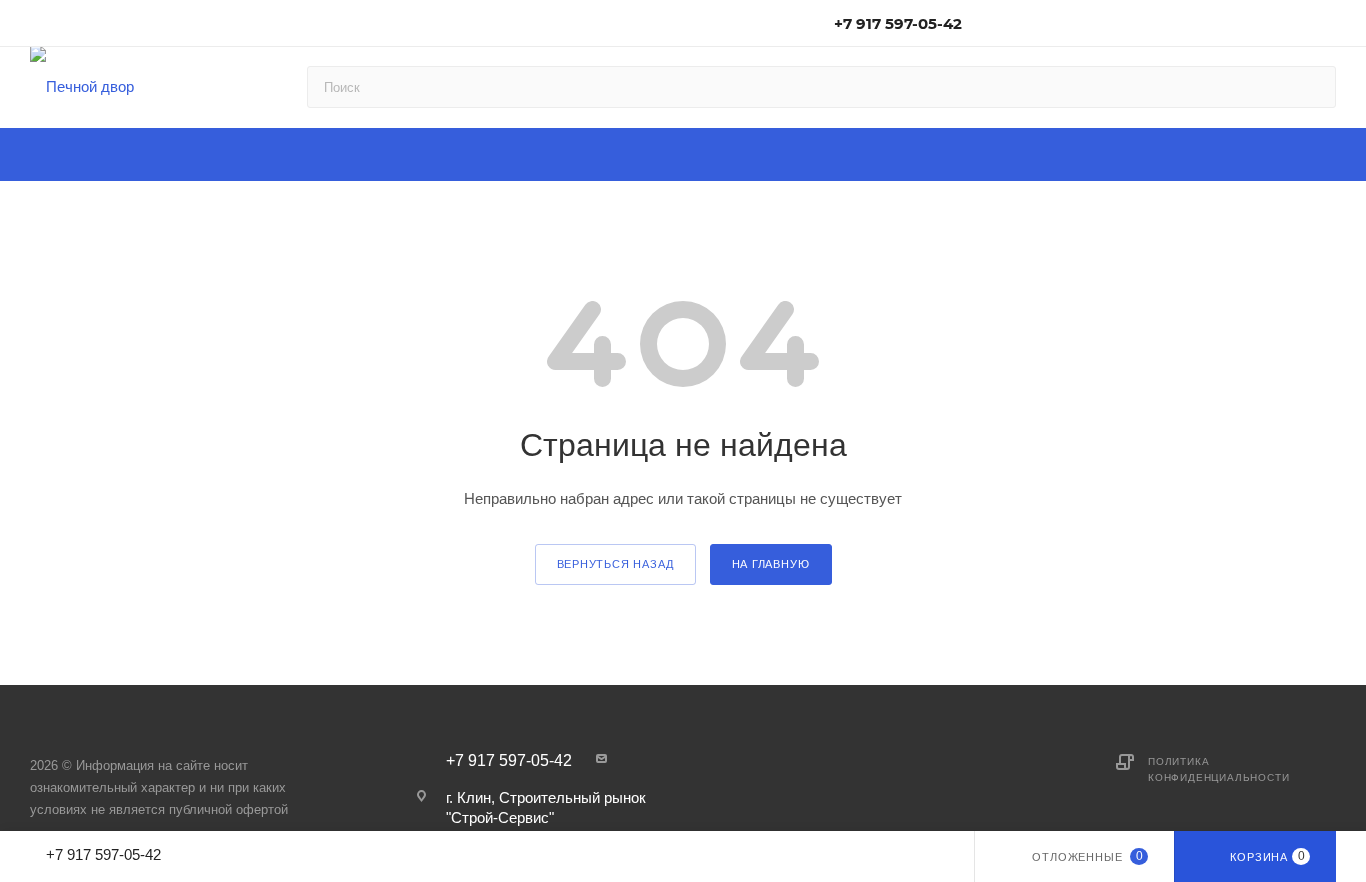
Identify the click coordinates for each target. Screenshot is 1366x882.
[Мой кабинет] (1327, 26)
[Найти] (1311, 87)
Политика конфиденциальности (1218, 769)
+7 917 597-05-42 (898, 23)
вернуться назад (615, 564)
